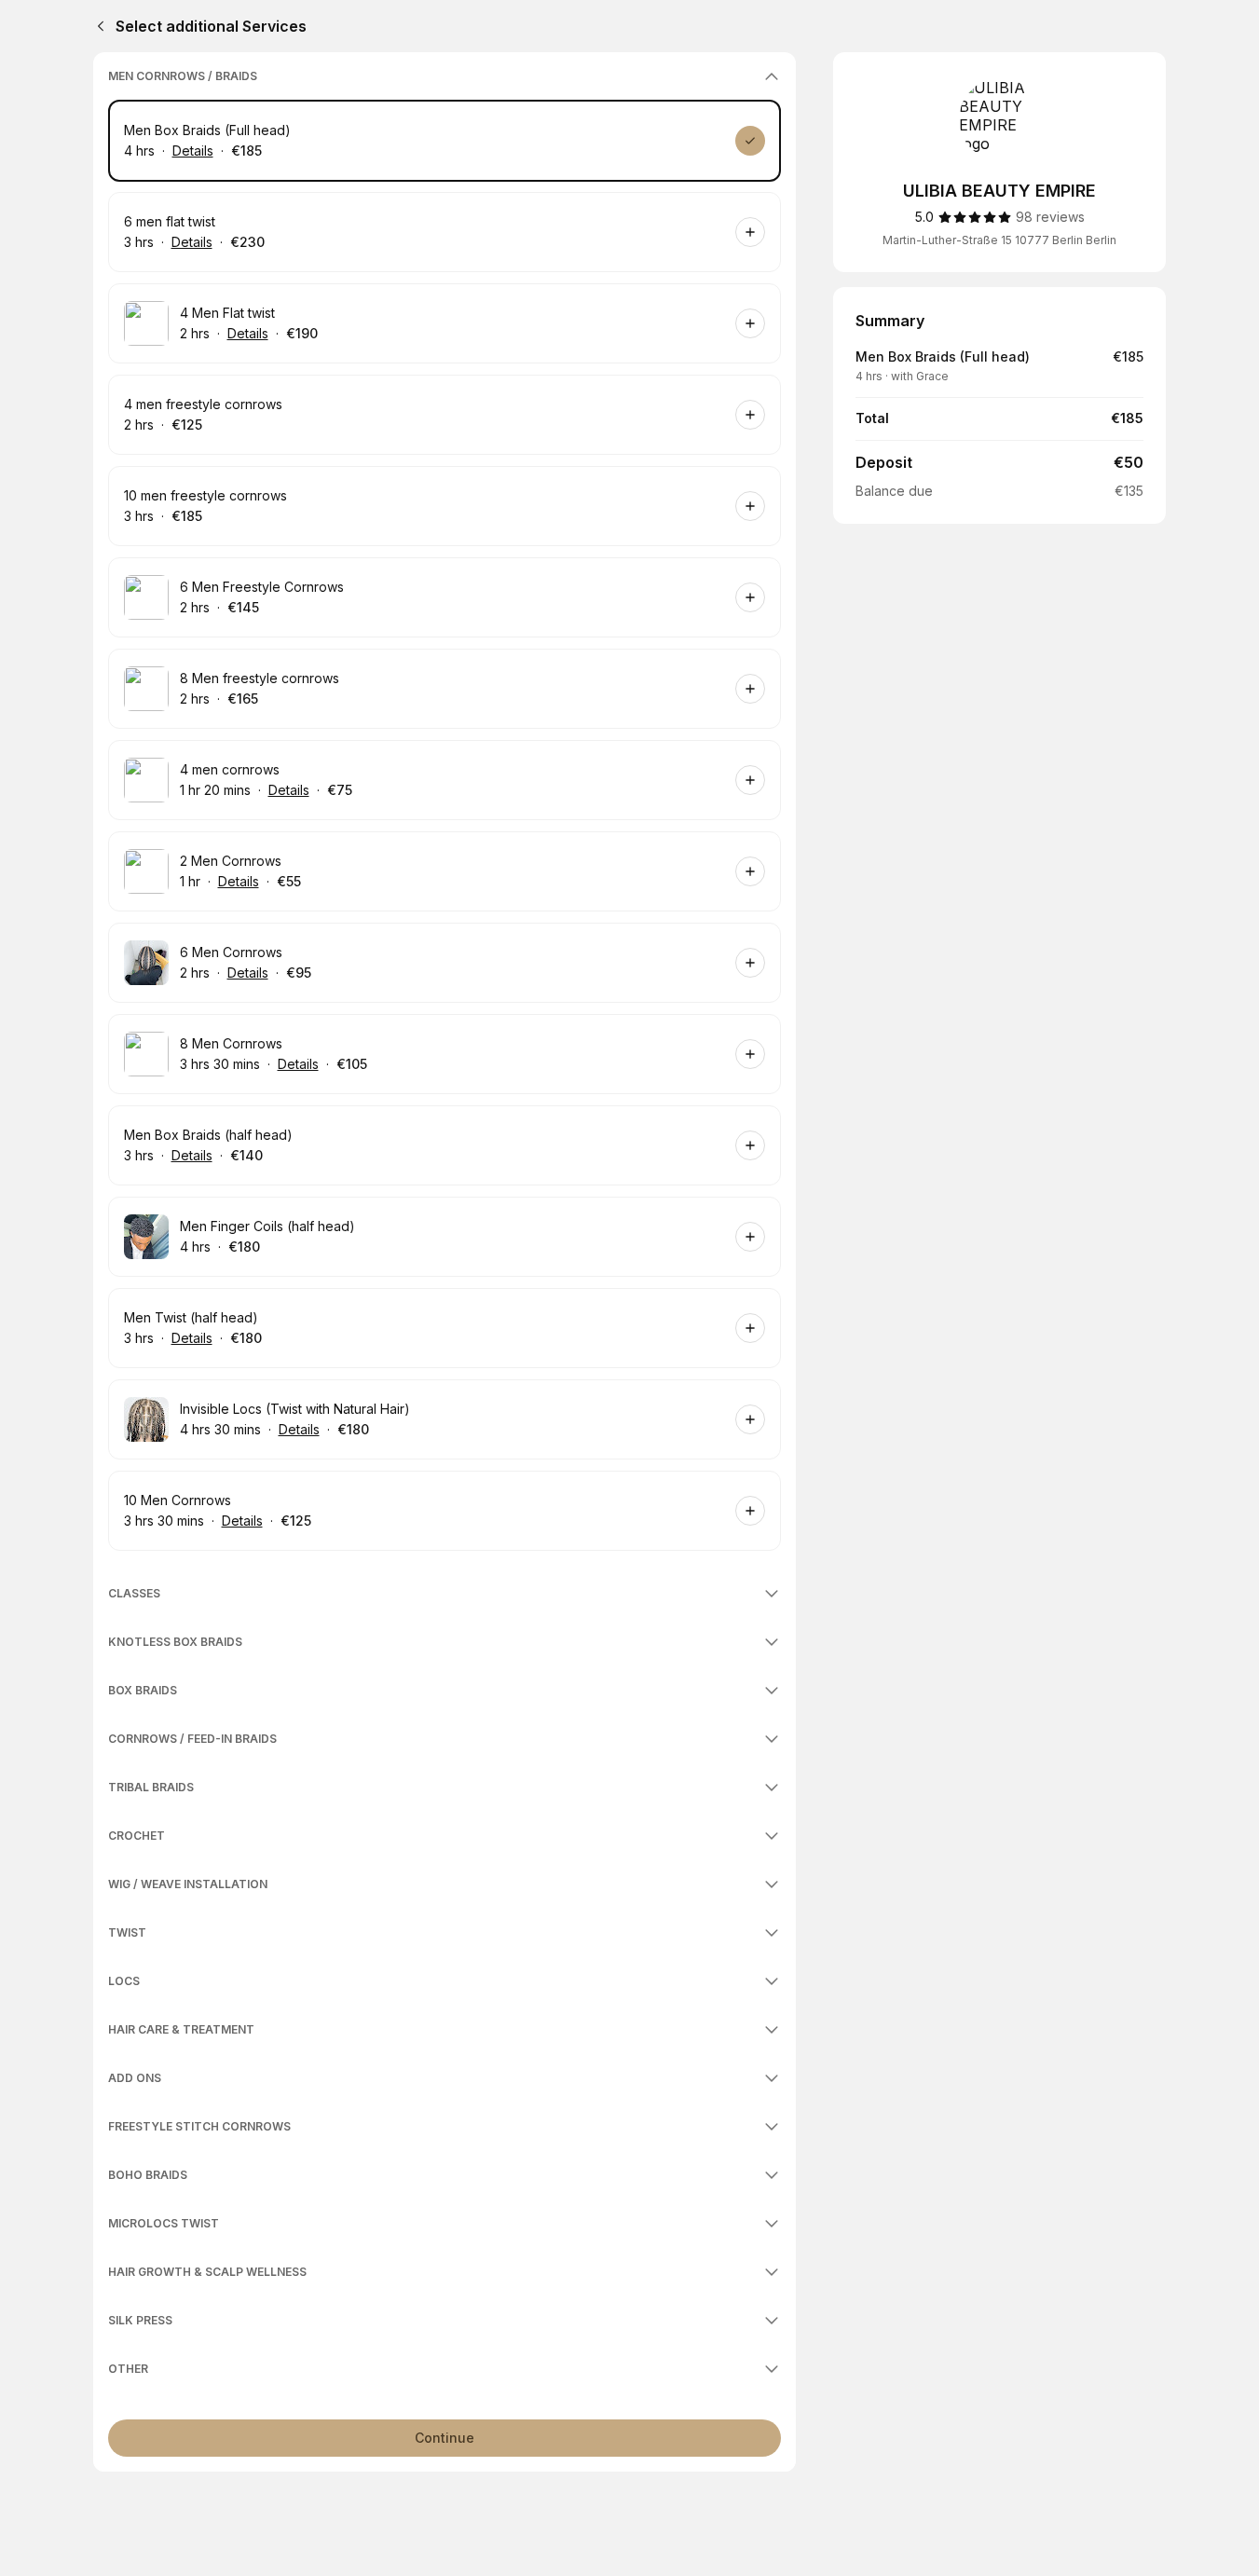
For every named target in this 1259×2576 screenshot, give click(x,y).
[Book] (750, 141)
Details (193, 151)
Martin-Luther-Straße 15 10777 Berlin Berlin (999, 240)
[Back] (97, 26)
